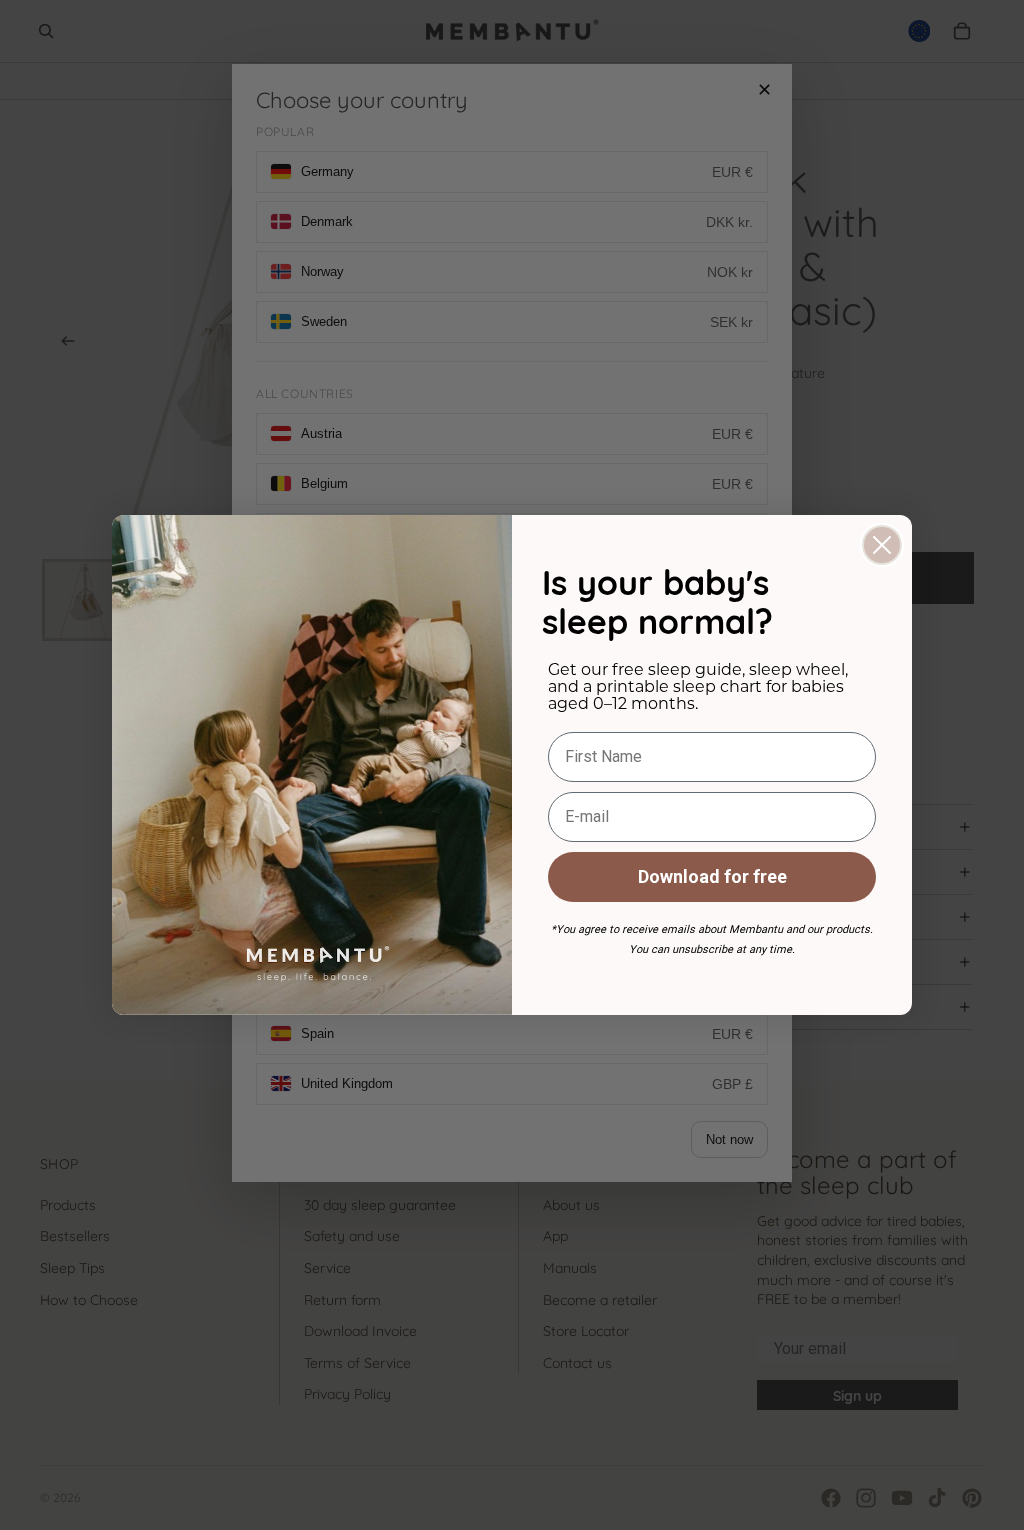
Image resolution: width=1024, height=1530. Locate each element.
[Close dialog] (882, 545)
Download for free (712, 876)
